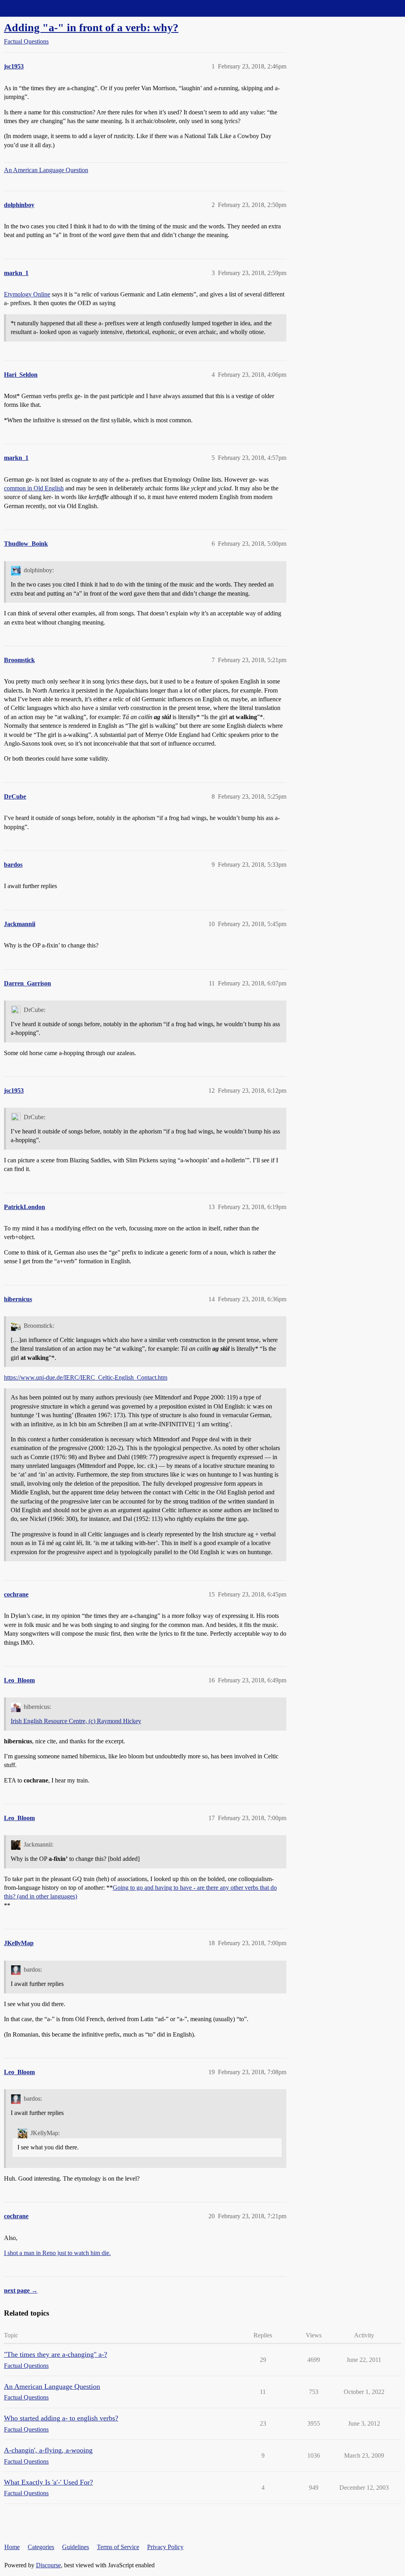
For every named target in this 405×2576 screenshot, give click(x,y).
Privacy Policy (165, 2547)
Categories (41, 2547)
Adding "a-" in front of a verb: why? (91, 28)
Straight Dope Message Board (42, 8)
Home (12, 2547)
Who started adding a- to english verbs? (61, 2418)
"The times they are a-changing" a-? (56, 2354)
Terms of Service (118, 2547)
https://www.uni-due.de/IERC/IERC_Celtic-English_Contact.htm (86, 1377)
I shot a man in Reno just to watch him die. (57, 2253)
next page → (21, 2290)
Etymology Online (27, 294)
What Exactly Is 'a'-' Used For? (48, 2482)
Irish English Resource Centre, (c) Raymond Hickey (76, 1721)
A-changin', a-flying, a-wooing (48, 2450)
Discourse (48, 2565)
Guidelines (76, 2547)
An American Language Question (46, 170)
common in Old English (34, 488)
